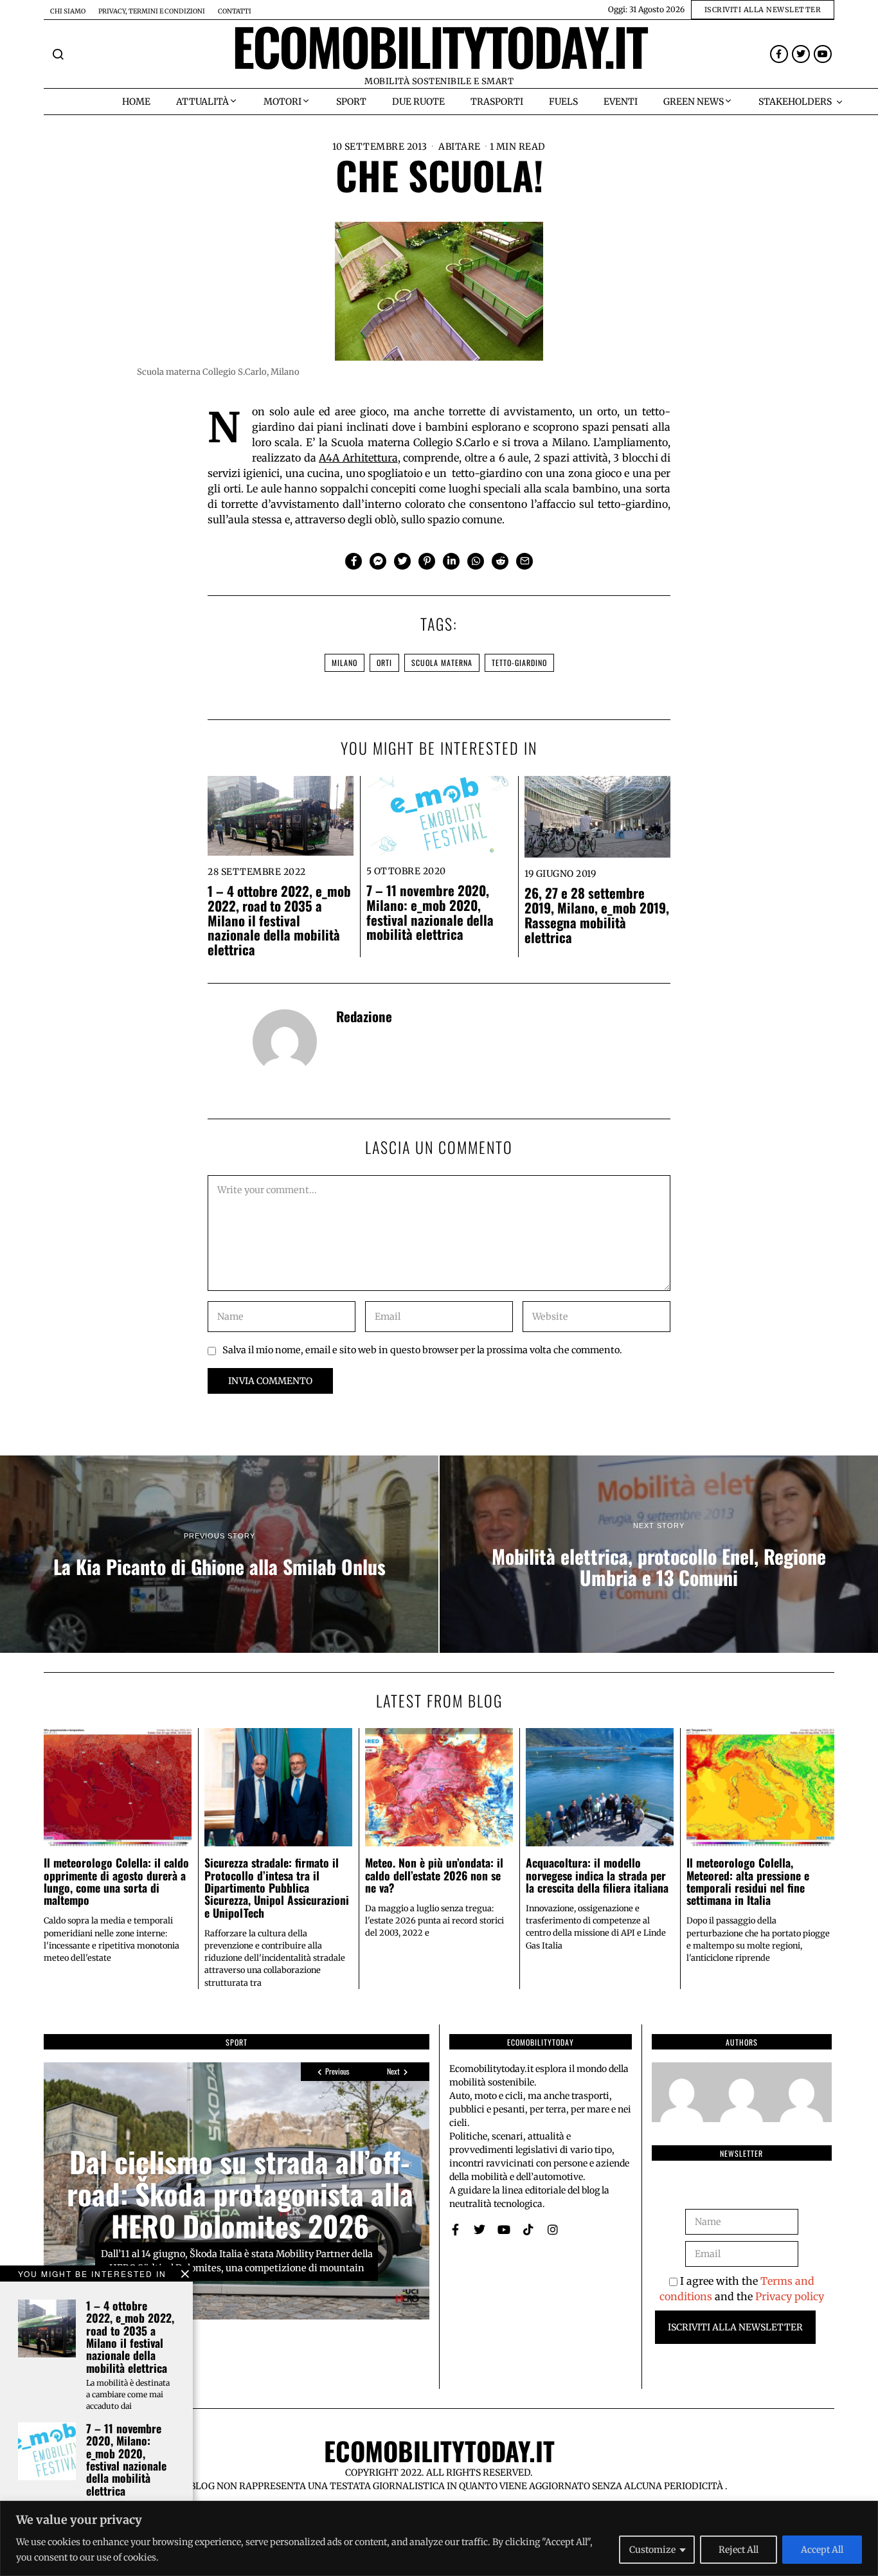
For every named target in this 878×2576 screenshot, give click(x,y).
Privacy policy (790, 2296)
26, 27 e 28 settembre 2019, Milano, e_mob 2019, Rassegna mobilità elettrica (597, 915)
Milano (345, 662)
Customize (652, 2550)
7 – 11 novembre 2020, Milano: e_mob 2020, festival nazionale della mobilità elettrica (430, 912)
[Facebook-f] (779, 54)
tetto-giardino (519, 662)
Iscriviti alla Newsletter (735, 2327)
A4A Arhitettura (358, 458)
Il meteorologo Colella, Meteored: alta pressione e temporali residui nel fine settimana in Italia (748, 1881)
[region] (439, 2538)
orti (384, 662)
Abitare (460, 147)
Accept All (822, 2550)
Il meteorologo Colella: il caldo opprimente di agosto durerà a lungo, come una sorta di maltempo (116, 1881)
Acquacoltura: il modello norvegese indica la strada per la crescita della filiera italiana (597, 1875)
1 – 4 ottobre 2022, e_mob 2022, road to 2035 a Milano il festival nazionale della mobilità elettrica (279, 920)
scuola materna (442, 662)
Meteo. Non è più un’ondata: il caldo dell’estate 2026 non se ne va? (434, 1875)
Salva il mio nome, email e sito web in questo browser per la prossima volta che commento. (422, 1350)
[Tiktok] (528, 2229)
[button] (58, 54)
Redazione (364, 1016)
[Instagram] (553, 2229)
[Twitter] (801, 54)
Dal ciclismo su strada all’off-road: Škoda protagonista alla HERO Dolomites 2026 (240, 2193)
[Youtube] (823, 54)
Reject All (739, 2550)
